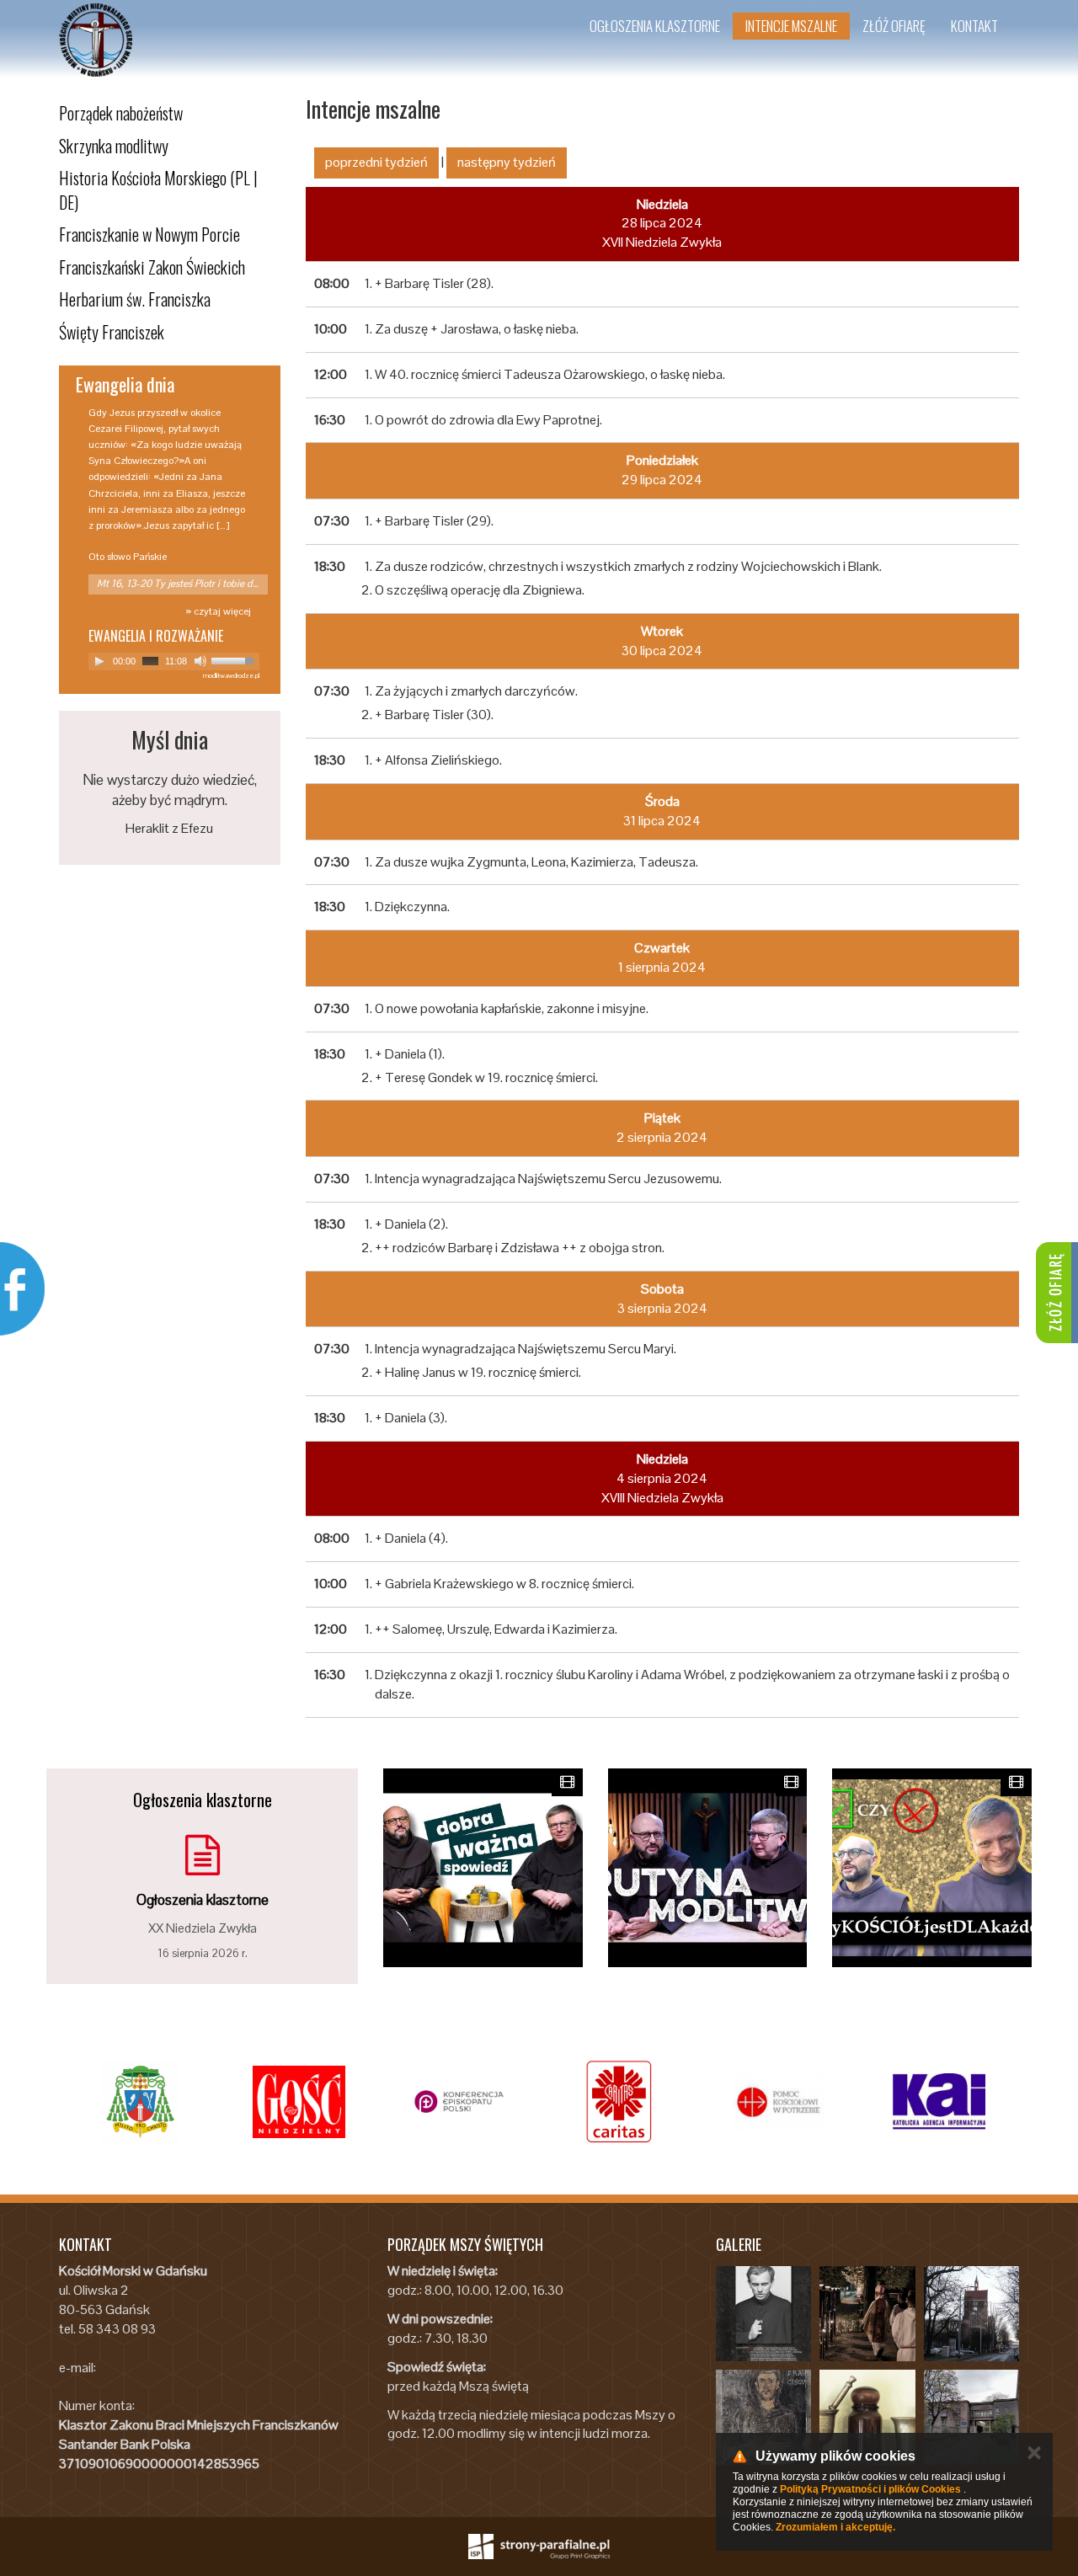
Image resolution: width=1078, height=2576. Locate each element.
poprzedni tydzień (376, 162)
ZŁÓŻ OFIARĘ (894, 26)
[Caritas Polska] (619, 2102)
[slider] (235, 659)
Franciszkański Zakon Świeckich (152, 267)
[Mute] (200, 661)
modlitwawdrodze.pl (231, 675)
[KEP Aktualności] (459, 2102)
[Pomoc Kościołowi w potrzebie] (779, 2102)
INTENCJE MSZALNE (791, 26)
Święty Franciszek (112, 332)
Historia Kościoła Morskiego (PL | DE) (158, 190)
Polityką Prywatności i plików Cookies (870, 2489)
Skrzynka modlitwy (114, 146)
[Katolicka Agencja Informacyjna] (939, 2102)
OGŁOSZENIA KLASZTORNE (655, 26)
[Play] (99, 661)
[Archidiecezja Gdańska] (139, 2102)
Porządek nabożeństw (121, 113)
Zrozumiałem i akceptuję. (835, 2527)
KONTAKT (974, 26)
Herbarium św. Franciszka (135, 299)
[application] (174, 661)
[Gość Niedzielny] (299, 2102)
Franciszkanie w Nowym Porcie (149, 234)
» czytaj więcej (218, 611)
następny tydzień (507, 162)
